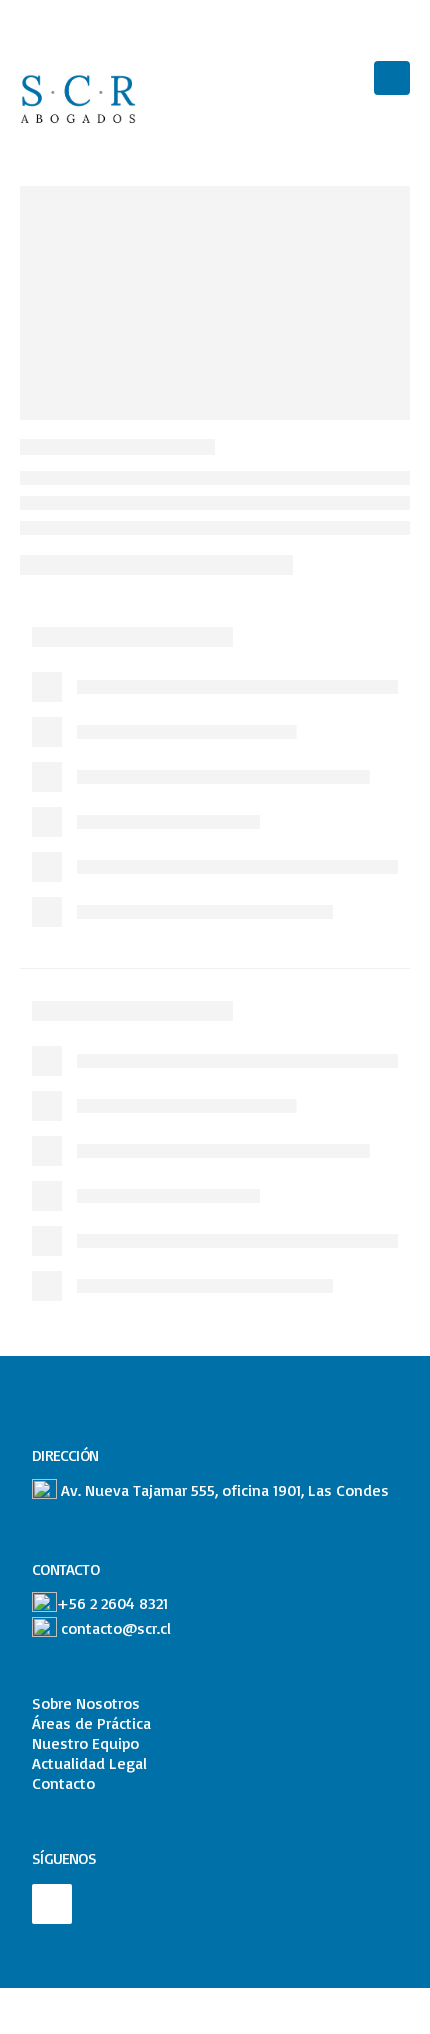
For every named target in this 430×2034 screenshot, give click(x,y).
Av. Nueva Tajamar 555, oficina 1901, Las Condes (225, 1489)
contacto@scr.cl (116, 1628)
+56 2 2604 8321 (112, 1603)
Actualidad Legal (89, 1763)
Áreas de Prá (75, 1723)
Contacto (63, 1783)
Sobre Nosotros (86, 1703)
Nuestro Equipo (85, 1743)
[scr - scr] (81, 98)
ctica (135, 1723)
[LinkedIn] (52, 1904)
